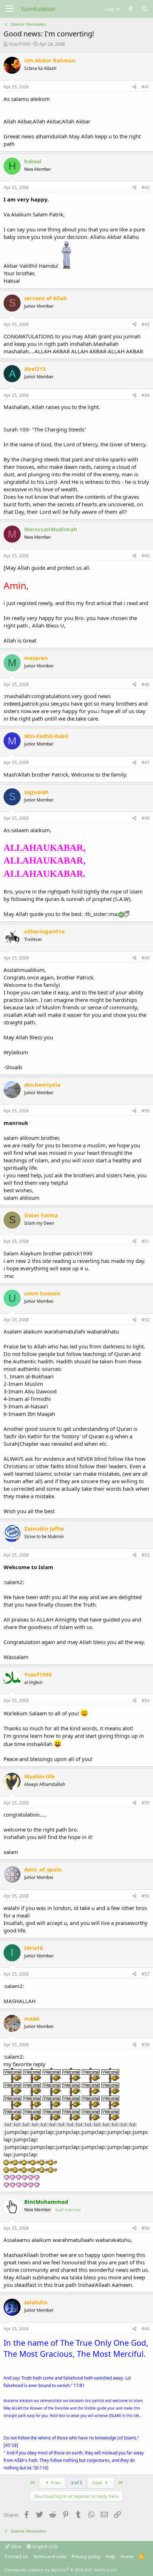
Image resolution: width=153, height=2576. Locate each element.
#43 (146, 324)
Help (111, 2556)
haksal (33, 161)
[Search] (145, 9)
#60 (146, 2329)
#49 (146, 958)
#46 (146, 684)
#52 (146, 1320)
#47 (146, 762)
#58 (146, 2045)
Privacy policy (86, 2556)
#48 (146, 818)
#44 (146, 395)
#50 (146, 1111)
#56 (146, 1896)
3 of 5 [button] (76, 2483)
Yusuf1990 (19, 44)
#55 (146, 1803)
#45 (146, 556)
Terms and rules (50, 2556)
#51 (146, 1241)
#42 (146, 187)
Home (127, 2556)
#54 (146, 1701)
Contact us (16, 2556)
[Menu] (10, 9)
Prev (55, 2483)
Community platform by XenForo (61, 2570)
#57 (146, 1974)
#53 (146, 1555)
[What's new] (130, 9)
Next (98, 2483)
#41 (146, 87)
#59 (146, 2228)
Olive (15, 2546)
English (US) (44, 2546)
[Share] (135, 87)
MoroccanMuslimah (51, 529)
